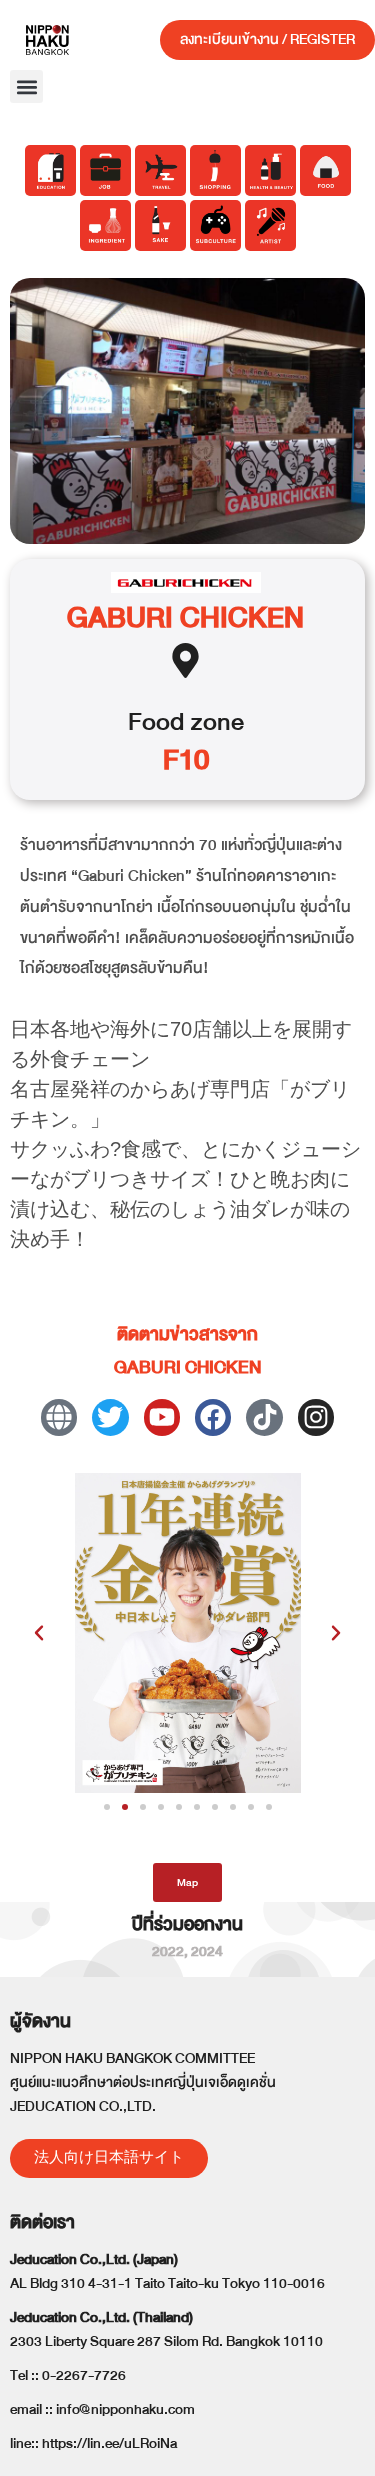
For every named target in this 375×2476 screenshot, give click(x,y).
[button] (26, 86)
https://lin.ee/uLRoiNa (109, 2443)
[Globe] (59, 1417)
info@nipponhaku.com (125, 2409)
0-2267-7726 (84, 2375)
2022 (168, 1951)
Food (156, 721)
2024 (207, 1951)
